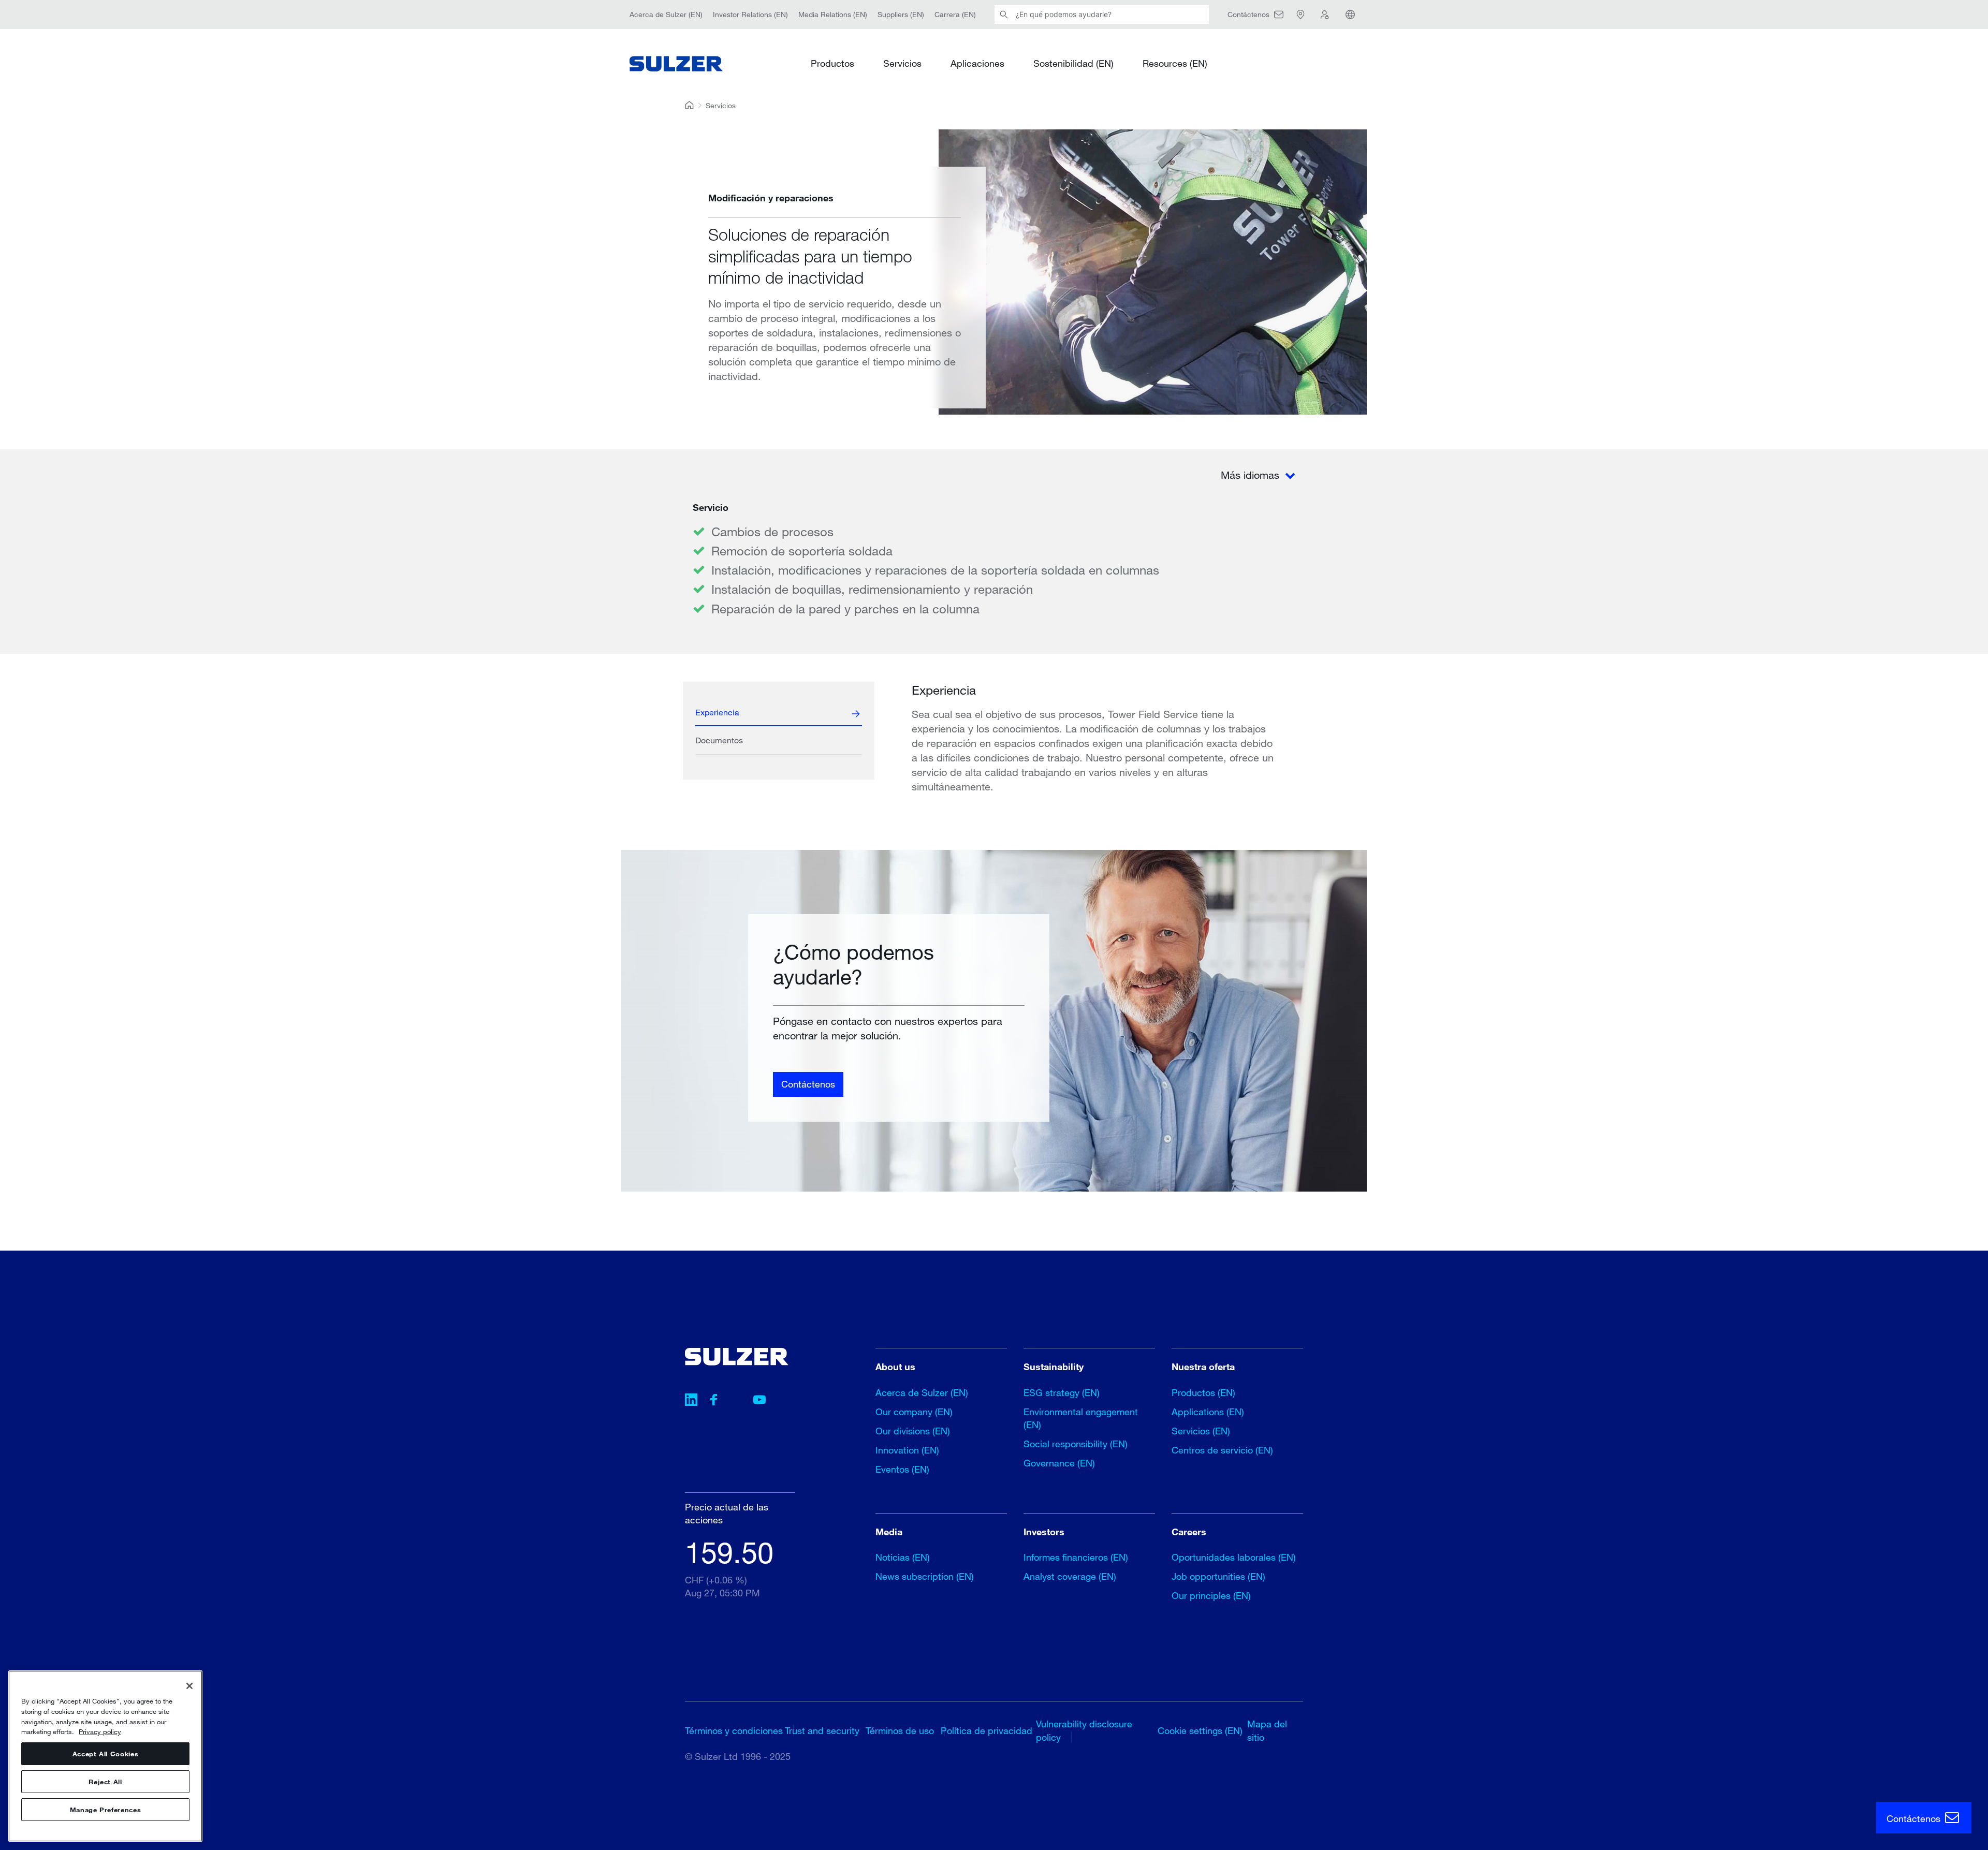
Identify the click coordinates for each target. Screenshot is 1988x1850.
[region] (105, 1756)
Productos (832, 63)
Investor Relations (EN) (750, 14)
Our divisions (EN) (913, 1431)
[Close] (189, 1686)
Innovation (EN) (907, 1450)
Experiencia (717, 712)
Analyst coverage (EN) (1070, 1576)
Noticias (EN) (903, 1557)
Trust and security (822, 1730)
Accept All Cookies (106, 1754)
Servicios (902, 63)
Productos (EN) (1203, 1392)
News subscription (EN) (925, 1576)
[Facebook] (714, 1401)
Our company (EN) (914, 1412)
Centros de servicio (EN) (1222, 1450)
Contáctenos (808, 1084)
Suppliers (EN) (901, 14)
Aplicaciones (977, 63)
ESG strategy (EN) (1062, 1392)
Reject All (105, 1782)
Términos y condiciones (734, 1730)
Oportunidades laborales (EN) (1234, 1557)
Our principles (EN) (1211, 1595)
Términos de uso (900, 1730)
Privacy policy (100, 1731)
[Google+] (737, 1401)
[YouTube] (759, 1401)
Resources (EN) (1175, 63)
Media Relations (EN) (833, 14)
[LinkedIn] (691, 1401)
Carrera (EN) (955, 14)
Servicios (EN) (1201, 1431)
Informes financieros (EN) (1076, 1557)
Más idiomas (1252, 475)
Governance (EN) (1059, 1463)
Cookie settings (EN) (1200, 1730)
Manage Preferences (106, 1810)
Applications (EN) (1208, 1412)
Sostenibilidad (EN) (1073, 63)
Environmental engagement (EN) (1081, 1418)
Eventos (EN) (902, 1469)
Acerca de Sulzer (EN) (666, 14)
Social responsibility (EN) (1076, 1444)
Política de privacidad (986, 1730)
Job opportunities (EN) (1218, 1576)
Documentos (719, 740)
